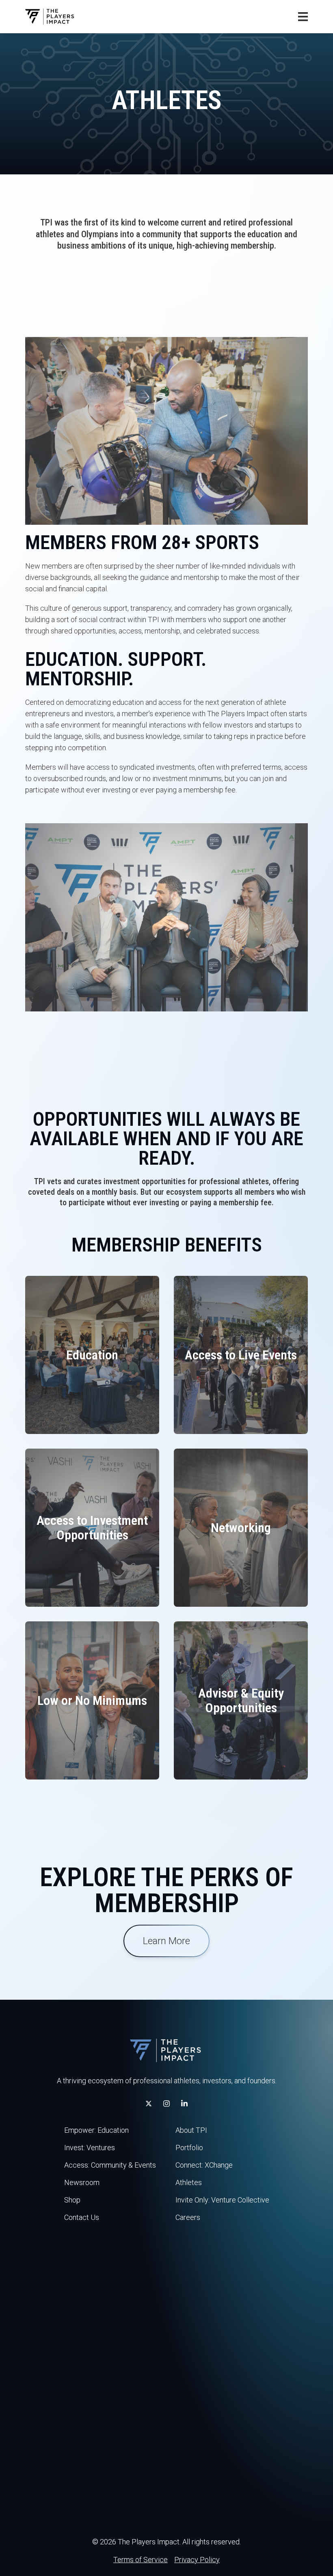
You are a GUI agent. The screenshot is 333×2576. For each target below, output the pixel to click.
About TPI (191, 2130)
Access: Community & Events (110, 2165)
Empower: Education (96, 2130)
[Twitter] (149, 2104)
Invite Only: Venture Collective (222, 2200)
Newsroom (82, 2182)
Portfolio (189, 2148)
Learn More (166, 1941)
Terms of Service (141, 2560)
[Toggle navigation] (303, 17)
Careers (188, 2217)
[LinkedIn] (184, 2104)
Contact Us (82, 2217)
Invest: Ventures (90, 2148)
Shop (72, 2200)
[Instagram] (166, 2104)
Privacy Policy (197, 2560)
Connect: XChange (204, 2165)
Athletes (189, 2182)
